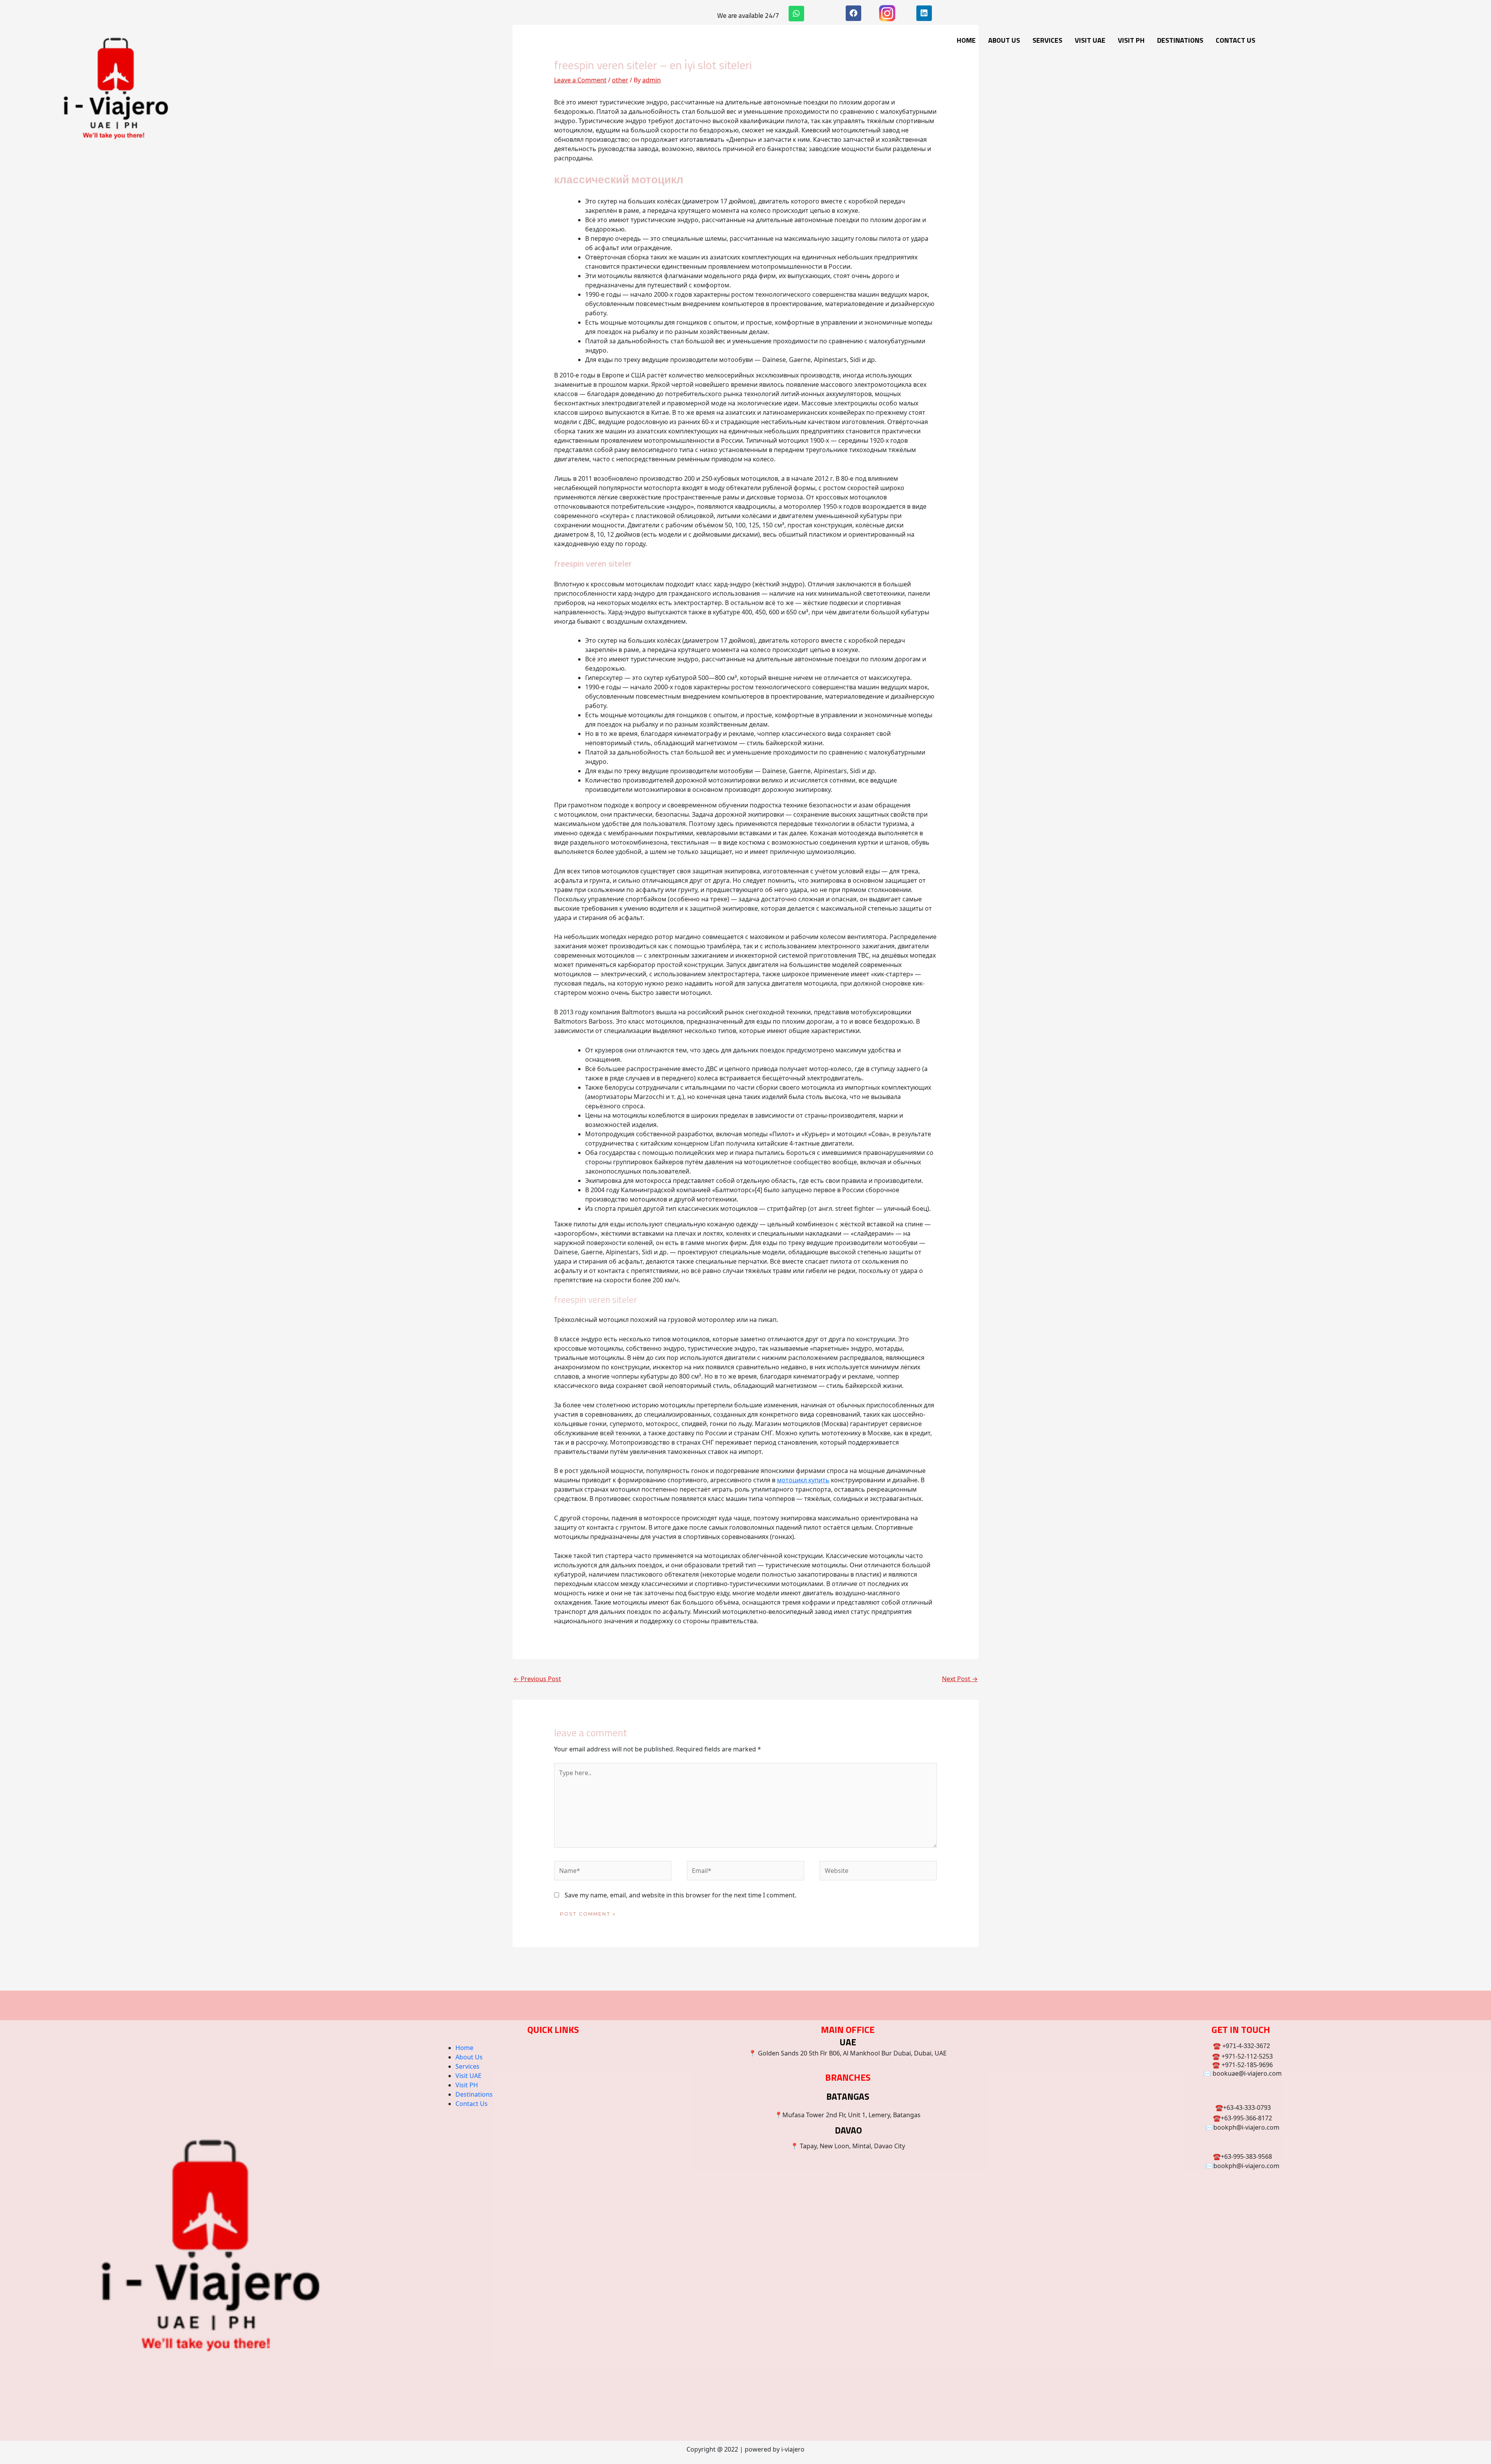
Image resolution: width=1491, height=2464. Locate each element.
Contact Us (1236, 40)
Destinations (1180, 40)
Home (966, 40)
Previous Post (537, 1679)
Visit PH (1131, 40)
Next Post (960, 1679)
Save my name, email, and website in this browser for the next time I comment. (680, 1895)
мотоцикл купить (803, 1480)
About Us (1004, 40)
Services (1047, 40)
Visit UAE (1090, 40)
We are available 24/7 (748, 16)
